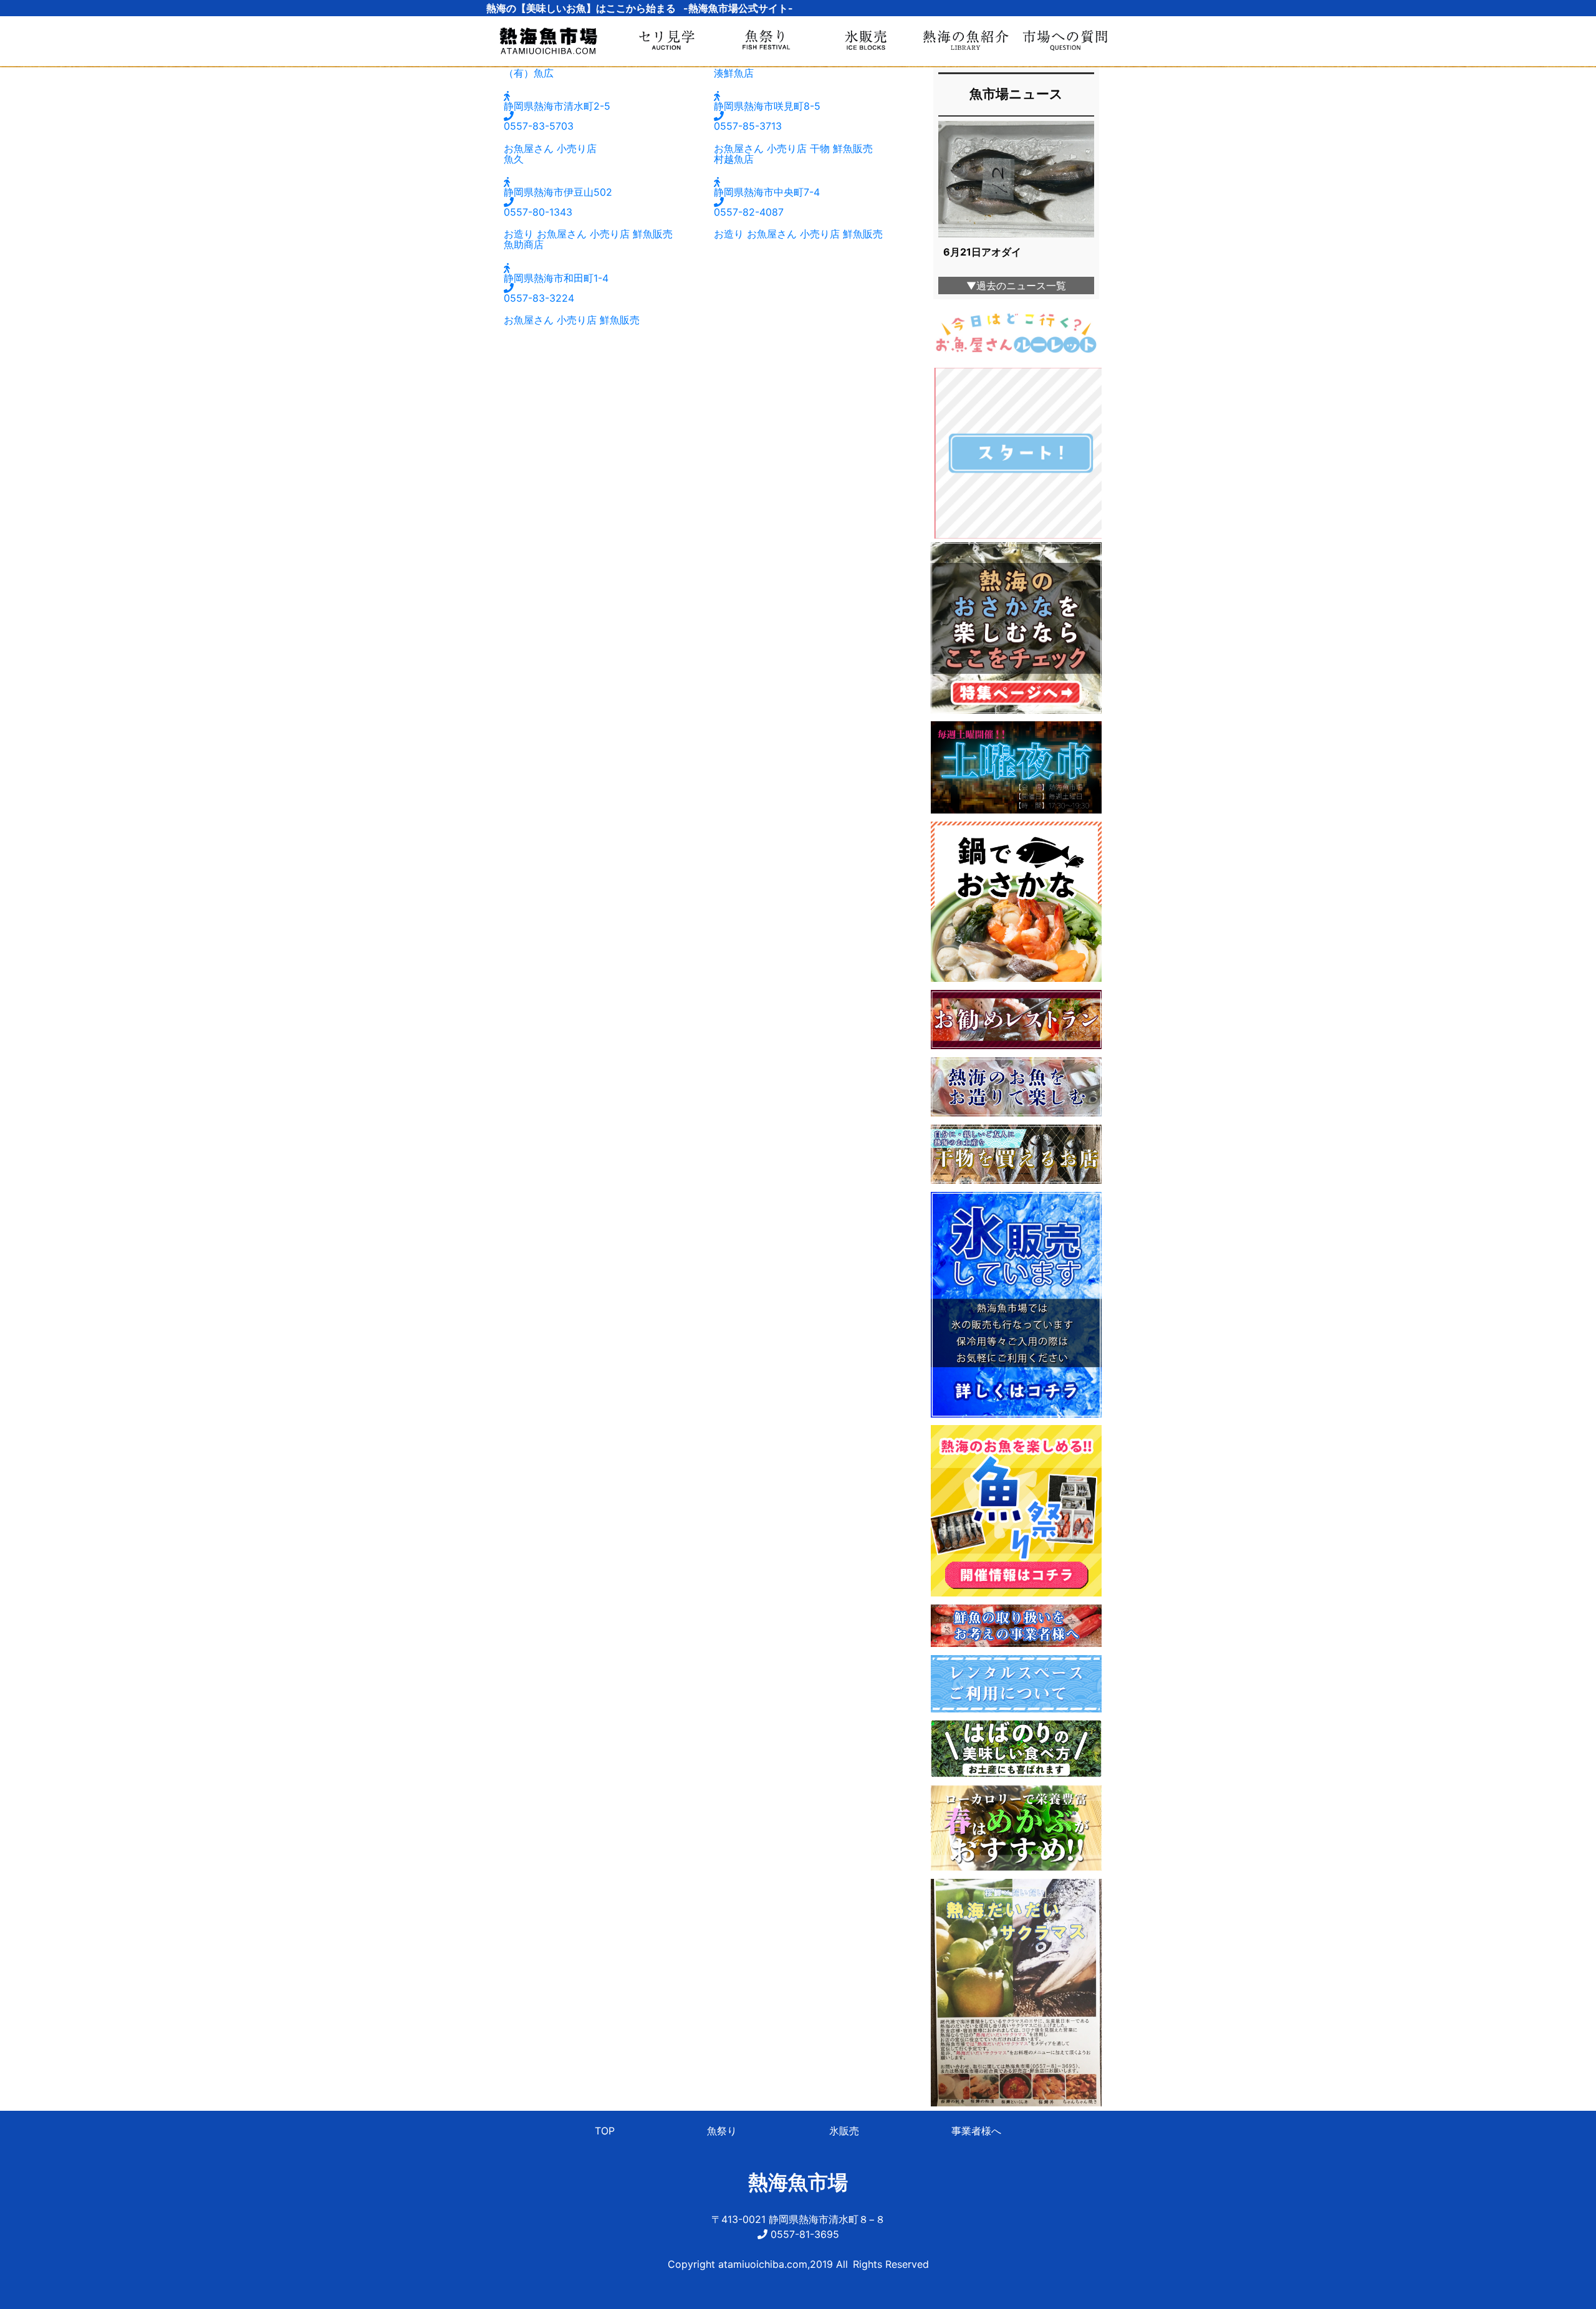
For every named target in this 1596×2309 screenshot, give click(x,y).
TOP (605, 2131)
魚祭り (722, 2131)
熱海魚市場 (798, 2182)
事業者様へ (976, 2131)
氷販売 (844, 2131)
